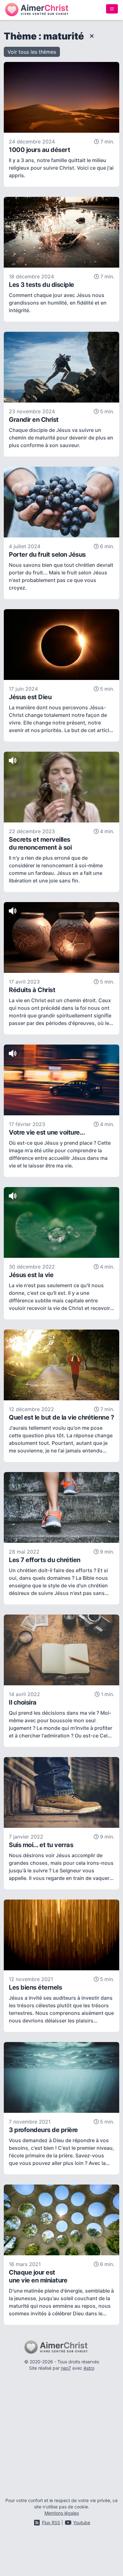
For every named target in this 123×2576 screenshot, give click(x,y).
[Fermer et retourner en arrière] (90, 36)
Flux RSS (51, 2522)
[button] (32, 52)
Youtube (82, 2522)
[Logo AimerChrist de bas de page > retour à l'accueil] (62, 2347)
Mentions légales (62, 2513)
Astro (89, 2368)
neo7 (66, 2368)
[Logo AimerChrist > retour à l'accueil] (37, 10)
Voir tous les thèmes (32, 52)
